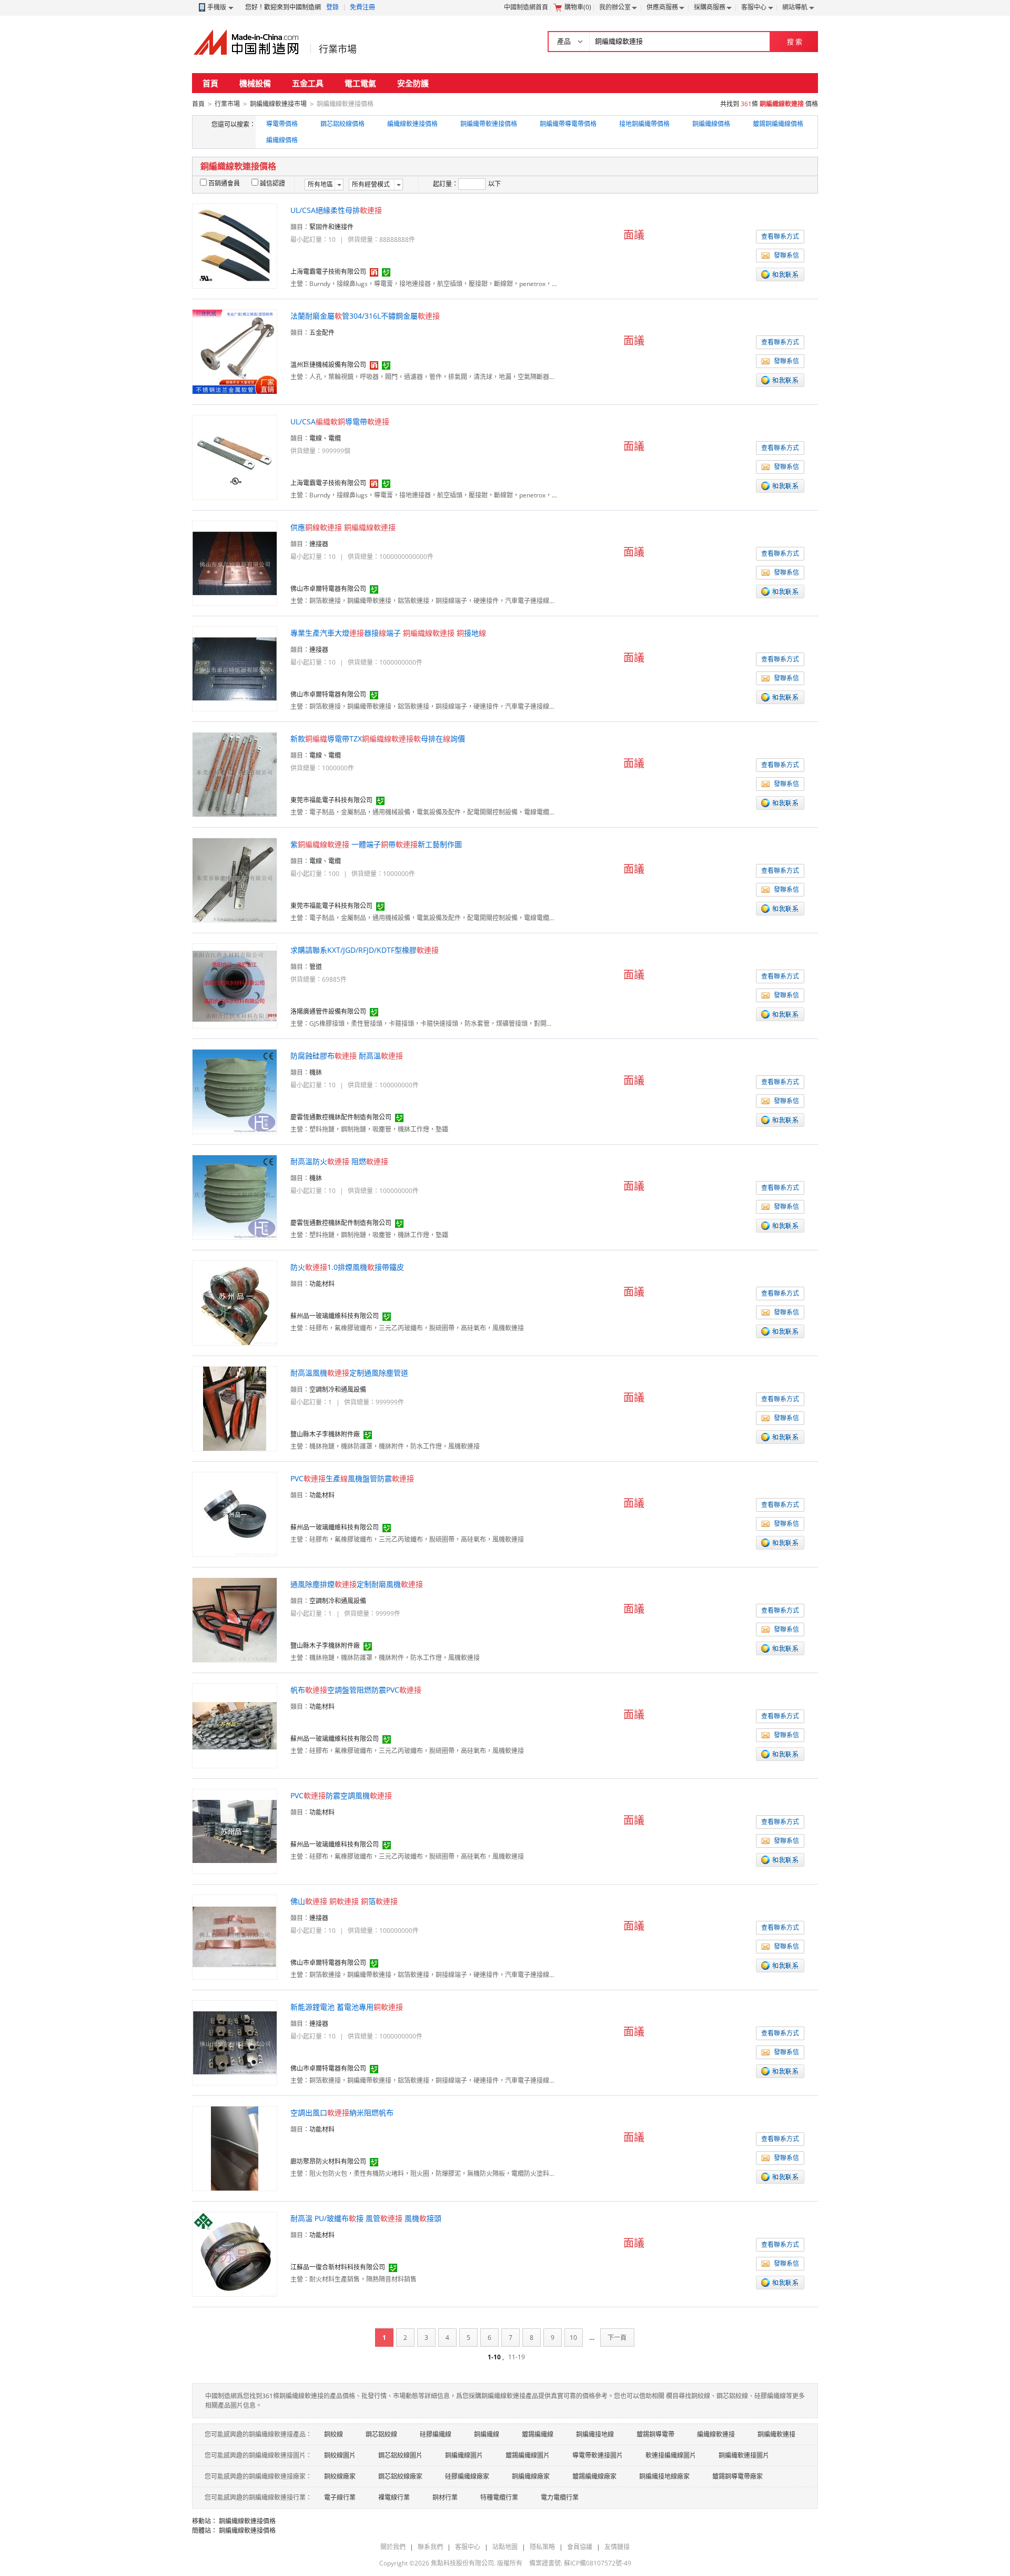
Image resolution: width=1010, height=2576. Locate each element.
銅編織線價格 (711, 124)
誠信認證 (272, 183)
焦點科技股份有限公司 (462, 2563)
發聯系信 (786, 255)
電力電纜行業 (560, 2497)
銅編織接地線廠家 (664, 2476)
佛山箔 (344, 1901)
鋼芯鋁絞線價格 (342, 124)
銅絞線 (334, 2434)
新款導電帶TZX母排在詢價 (378, 739)
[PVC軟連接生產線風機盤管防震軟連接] (235, 1514)
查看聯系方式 (780, 236)
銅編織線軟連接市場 (278, 104)
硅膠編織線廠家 (467, 2476)
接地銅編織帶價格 (644, 124)
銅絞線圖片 (340, 2455)
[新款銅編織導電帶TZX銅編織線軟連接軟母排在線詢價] (235, 774)
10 (573, 2338)
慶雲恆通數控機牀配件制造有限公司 (341, 1117)
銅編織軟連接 (776, 2434)
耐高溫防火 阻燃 (339, 1161)
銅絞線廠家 (340, 2476)
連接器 (319, 544)
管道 (316, 967)
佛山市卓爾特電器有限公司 (328, 589)
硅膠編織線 (436, 2434)
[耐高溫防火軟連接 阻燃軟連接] (235, 1197)
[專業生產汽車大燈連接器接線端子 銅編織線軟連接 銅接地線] (235, 668)
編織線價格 (282, 140)
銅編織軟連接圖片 (744, 2455)
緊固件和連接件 (331, 227)
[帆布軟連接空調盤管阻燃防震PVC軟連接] (235, 1725)
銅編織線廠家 (531, 2476)
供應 (343, 527)
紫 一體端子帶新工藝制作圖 (376, 844)
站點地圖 (505, 2547)
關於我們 (393, 2547)
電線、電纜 (325, 438)
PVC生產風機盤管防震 (352, 1478)
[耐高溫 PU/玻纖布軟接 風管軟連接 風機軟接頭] (235, 2253)
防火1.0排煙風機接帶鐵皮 (347, 1267)
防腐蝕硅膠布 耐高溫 (347, 1056)
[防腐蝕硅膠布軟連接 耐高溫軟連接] (235, 1091)
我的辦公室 (615, 7)
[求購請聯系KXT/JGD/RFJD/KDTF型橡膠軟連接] (235, 985)
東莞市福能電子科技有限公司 (331, 800)
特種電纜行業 (499, 2497)
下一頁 (617, 2338)
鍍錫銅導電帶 (655, 2434)
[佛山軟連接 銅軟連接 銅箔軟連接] (235, 1936)
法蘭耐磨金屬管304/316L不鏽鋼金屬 (365, 316)
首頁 (210, 83)
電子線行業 (340, 2497)
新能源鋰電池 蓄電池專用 (347, 2007)
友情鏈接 (617, 2547)
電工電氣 (360, 83)
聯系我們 (430, 2547)
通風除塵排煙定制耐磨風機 (357, 1584)
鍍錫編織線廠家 (594, 2476)
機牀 (316, 1072)
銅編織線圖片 (464, 2455)
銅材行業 (445, 2497)
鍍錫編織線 (538, 2434)
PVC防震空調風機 (341, 1795)
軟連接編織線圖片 (671, 2455)
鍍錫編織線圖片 (528, 2455)
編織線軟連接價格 (412, 124)
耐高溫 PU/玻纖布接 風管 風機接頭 (366, 2218)
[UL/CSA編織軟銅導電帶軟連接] (235, 457)
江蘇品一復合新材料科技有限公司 (338, 2267)
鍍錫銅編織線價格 (778, 124)
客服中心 (754, 7)
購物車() (578, 7)
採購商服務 (710, 7)
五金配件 (322, 333)
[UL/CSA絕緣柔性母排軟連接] (235, 245)
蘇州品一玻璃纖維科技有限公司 (335, 1316)
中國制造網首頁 (526, 7)
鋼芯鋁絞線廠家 (400, 2476)
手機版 (217, 7)
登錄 (332, 7)
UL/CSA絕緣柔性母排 (336, 210)
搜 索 (795, 42)
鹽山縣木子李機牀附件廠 (325, 1434)
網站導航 (795, 7)
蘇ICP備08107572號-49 (598, 2563)
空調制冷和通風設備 (338, 1389)
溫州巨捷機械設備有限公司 (328, 365)
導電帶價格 (282, 124)
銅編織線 (487, 2434)
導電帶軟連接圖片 (598, 2455)
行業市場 (338, 49)
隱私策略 (542, 2547)
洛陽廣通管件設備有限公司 (328, 1011)
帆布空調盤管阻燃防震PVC (356, 1690)
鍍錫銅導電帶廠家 (738, 2476)
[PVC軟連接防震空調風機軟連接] (235, 1831)
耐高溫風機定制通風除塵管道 (349, 1373)
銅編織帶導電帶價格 (568, 124)
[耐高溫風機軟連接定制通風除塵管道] (235, 1408)
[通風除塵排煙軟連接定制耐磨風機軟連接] (235, 1619)
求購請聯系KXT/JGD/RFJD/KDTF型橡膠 (365, 950)
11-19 (517, 2357)
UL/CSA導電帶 (340, 421)
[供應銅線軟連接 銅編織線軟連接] (235, 562)
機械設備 (255, 83)
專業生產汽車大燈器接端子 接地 (388, 633)
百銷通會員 (224, 183)
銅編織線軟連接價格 (247, 2521)
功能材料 (322, 1284)
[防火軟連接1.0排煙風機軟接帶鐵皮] (235, 1302)
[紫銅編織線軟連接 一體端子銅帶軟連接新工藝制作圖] (235, 879)
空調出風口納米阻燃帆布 (342, 2112)
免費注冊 (362, 7)
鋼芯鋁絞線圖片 (400, 2455)
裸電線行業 (394, 2497)
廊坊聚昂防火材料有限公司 (328, 2161)
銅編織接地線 (595, 2434)
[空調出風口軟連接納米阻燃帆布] (235, 2148)
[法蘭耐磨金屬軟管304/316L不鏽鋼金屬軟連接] (235, 351)
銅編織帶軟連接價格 (489, 124)
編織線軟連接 (716, 2434)
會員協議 (580, 2547)
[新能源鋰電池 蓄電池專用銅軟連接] (235, 2042)
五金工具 (308, 83)
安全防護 (413, 83)
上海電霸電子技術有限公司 (328, 272)
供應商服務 (662, 7)
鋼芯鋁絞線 (381, 2434)
